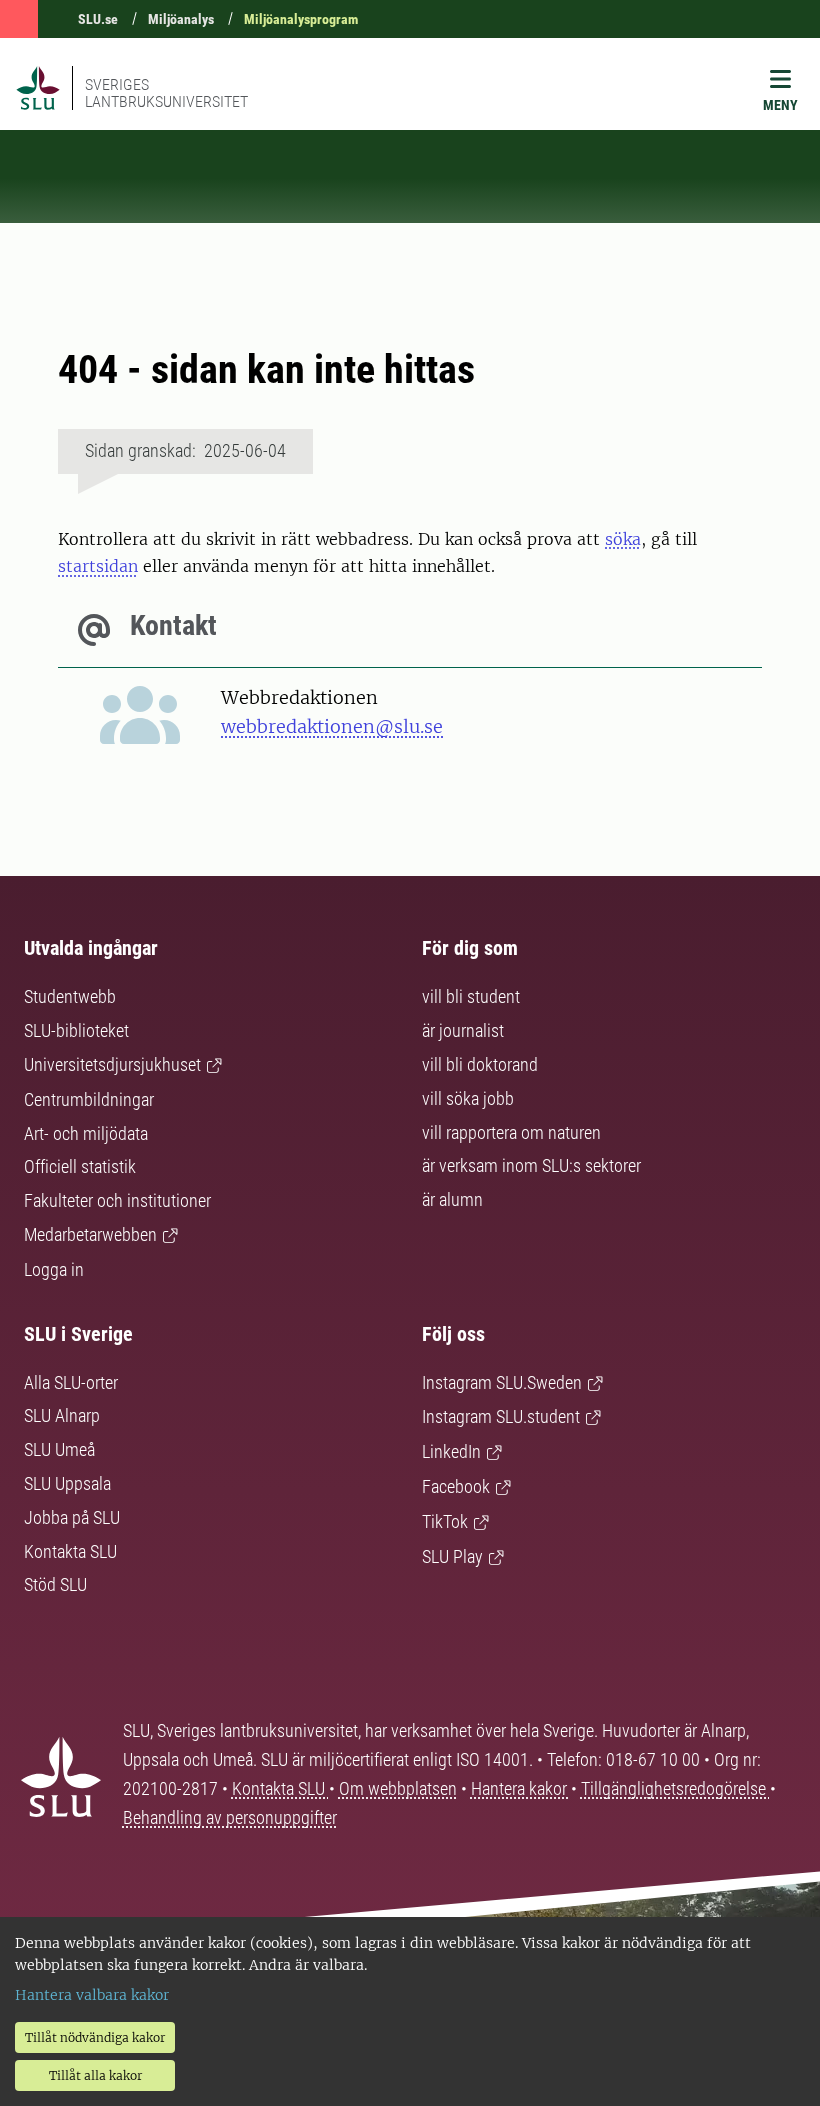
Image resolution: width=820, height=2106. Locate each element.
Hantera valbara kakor (92, 1995)
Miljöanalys (181, 19)
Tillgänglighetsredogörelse (675, 1788)
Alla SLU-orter (71, 1382)
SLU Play (452, 1556)
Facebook (456, 1486)
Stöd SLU (55, 1584)
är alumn (452, 1199)
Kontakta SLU (70, 1551)
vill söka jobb (468, 1098)
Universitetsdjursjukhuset (112, 1064)
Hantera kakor (521, 1788)
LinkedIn (451, 1451)
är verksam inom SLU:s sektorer (531, 1165)
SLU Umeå (59, 1449)
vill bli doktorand (480, 1064)
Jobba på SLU (72, 1517)
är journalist (463, 1030)
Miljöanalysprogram (301, 19)
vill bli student (471, 996)
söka (623, 539)
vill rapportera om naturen (511, 1132)
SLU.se (98, 19)
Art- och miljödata (86, 1133)
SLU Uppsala (67, 1483)
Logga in (54, 1269)
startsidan (98, 566)
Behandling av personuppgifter (230, 1817)
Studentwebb (70, 996)
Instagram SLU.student (501, 1416)
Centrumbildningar (89, 1099)
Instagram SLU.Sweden (502, 1382)
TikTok (445, 1521)
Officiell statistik (80, 1166)
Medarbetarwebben (90, 1234)
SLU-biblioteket (76, 1030)
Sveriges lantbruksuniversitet (166, 93)
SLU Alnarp (62, 1415)
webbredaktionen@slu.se (332, 726)
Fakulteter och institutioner (117, 1200)
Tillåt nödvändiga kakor (95, 2037)
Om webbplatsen (398, 1788)
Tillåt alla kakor (95, 2075)
